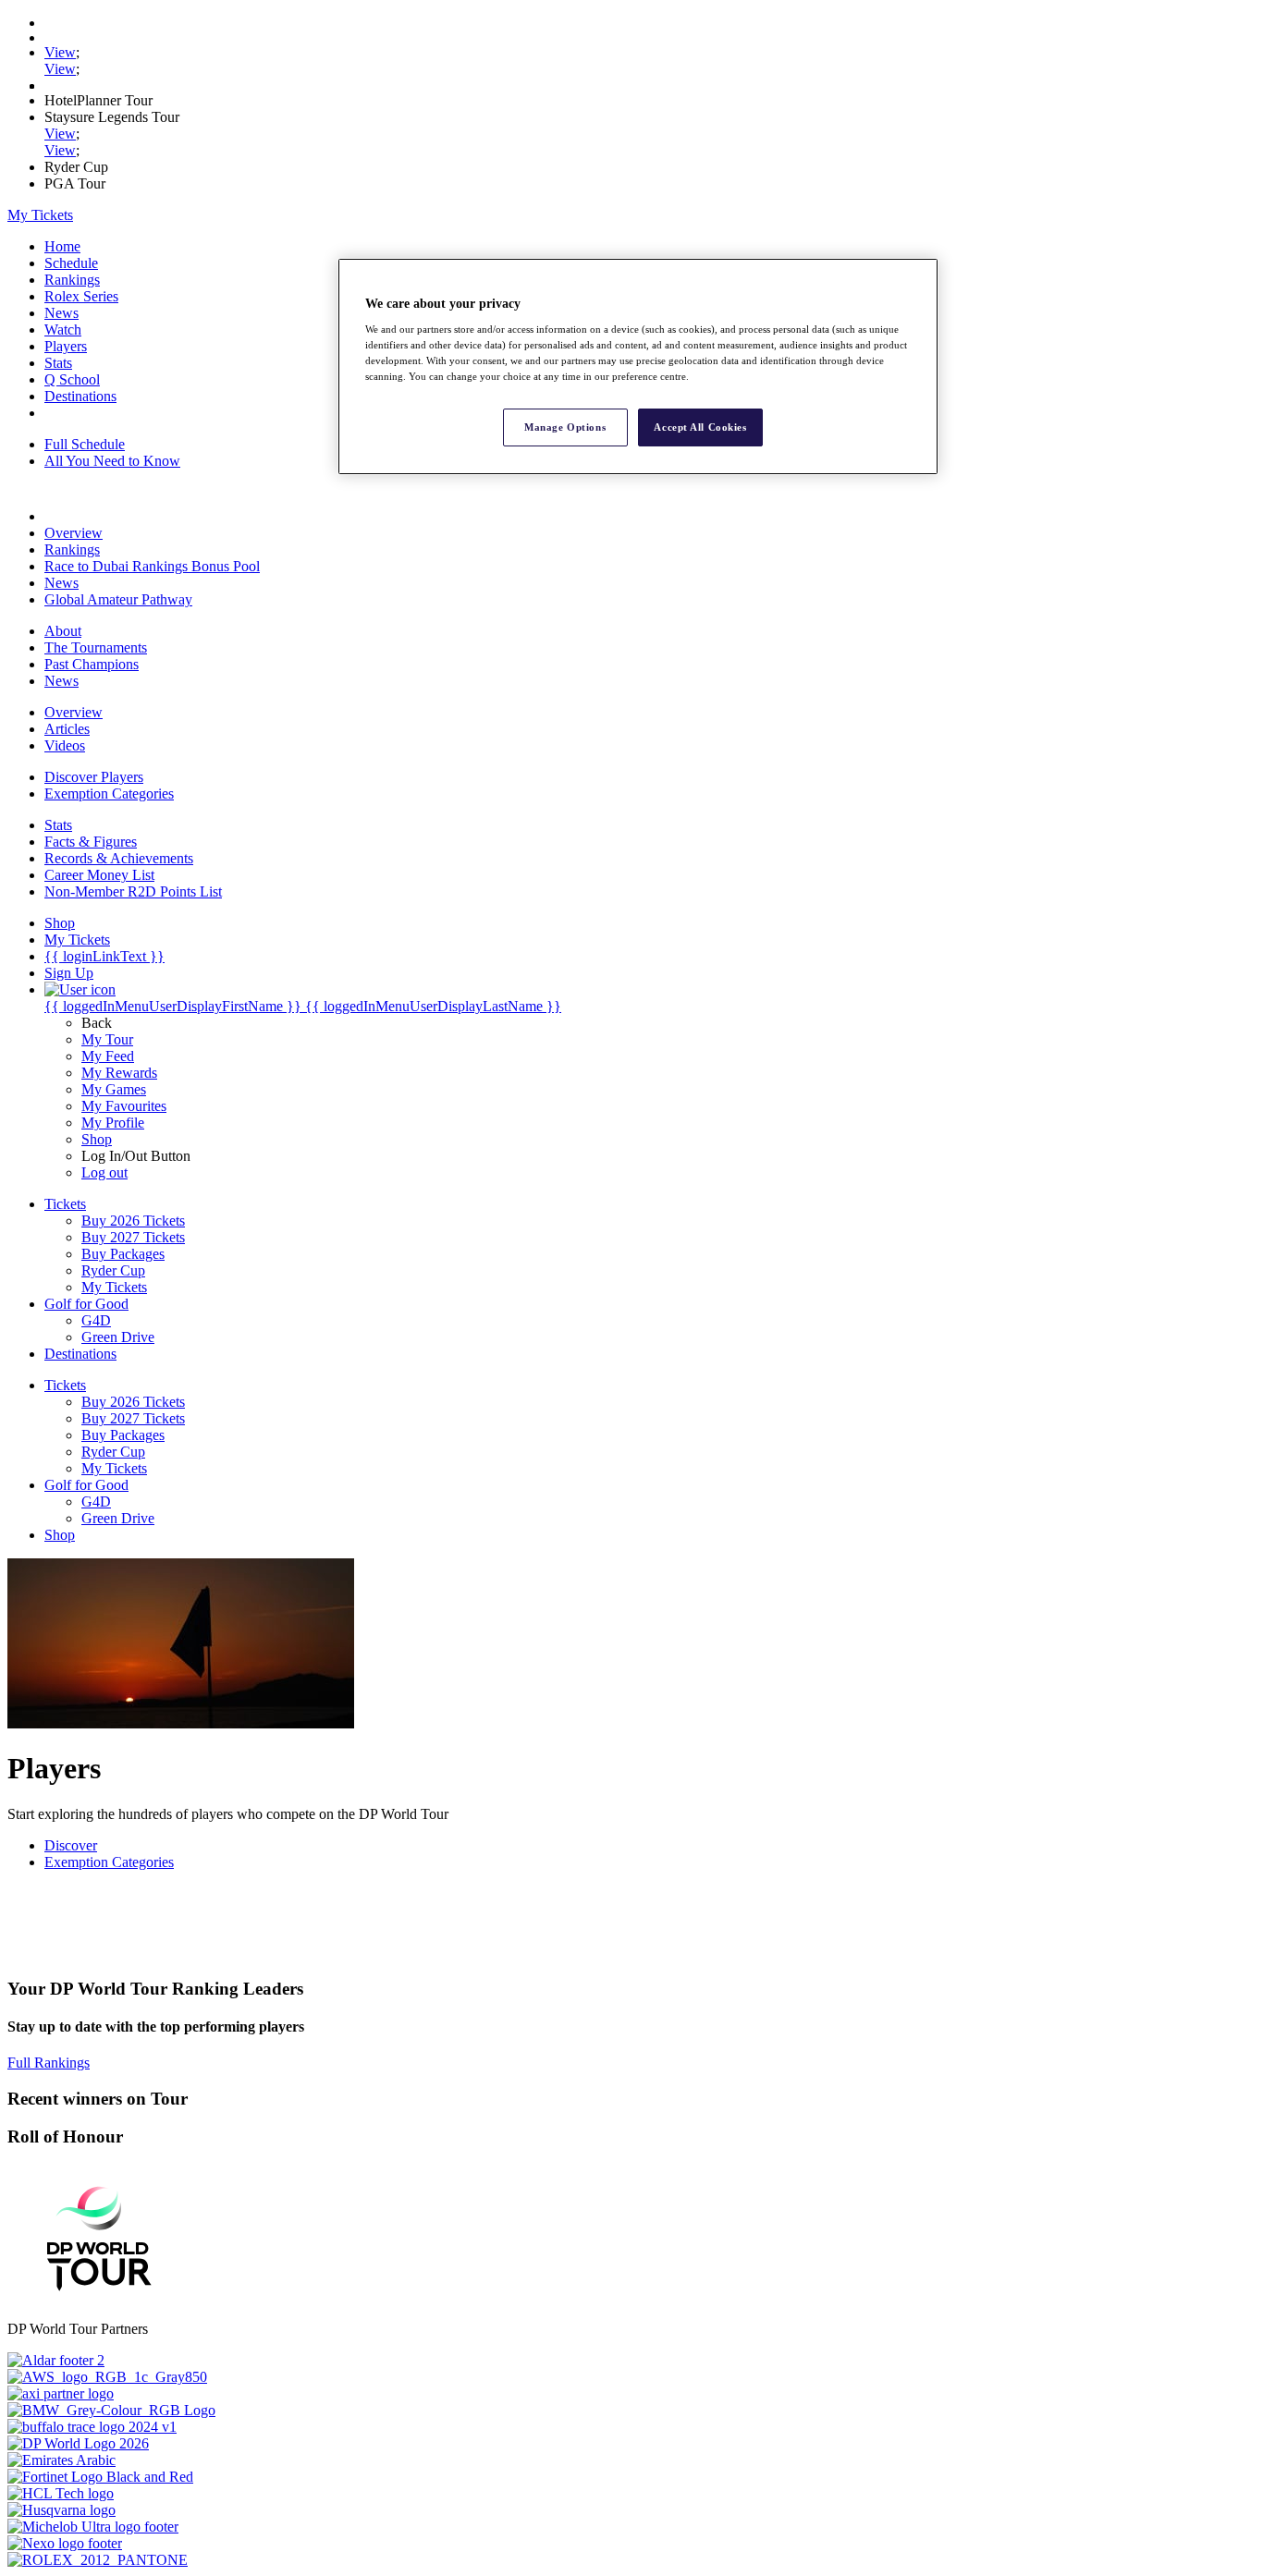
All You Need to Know (112, 461)
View (60, 52)
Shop (97, 1139)
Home (62, 246)
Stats (58, 363)
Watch (63, 330)
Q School (72, 379)
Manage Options (565, 427)
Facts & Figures (91, 842)
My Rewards (119, 1073)
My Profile (113, 1123)
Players (66, 346)
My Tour (107, 1039)
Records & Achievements (119, 858)
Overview (74, 533)
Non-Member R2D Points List (133, 891)
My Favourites (124, 1106)
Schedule (71, 263)
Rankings (72, 280)
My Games (114, 1089)
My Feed (108, 1056)
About (63, 631)
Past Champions (92, 664)
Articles (67, 729)
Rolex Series (81, 296)
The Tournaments (96, 647)
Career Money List (99, 875)
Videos (65, 745)
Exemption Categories (109, 794)
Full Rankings (49, 2063)
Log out (104, 1172)
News (61, 313)
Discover (71, 1845)
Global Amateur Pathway (118, 599)
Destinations (80, 396)
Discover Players (94, 777)
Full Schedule (85, 444)
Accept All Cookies (700, 427)
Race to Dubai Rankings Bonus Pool (152, 566)
